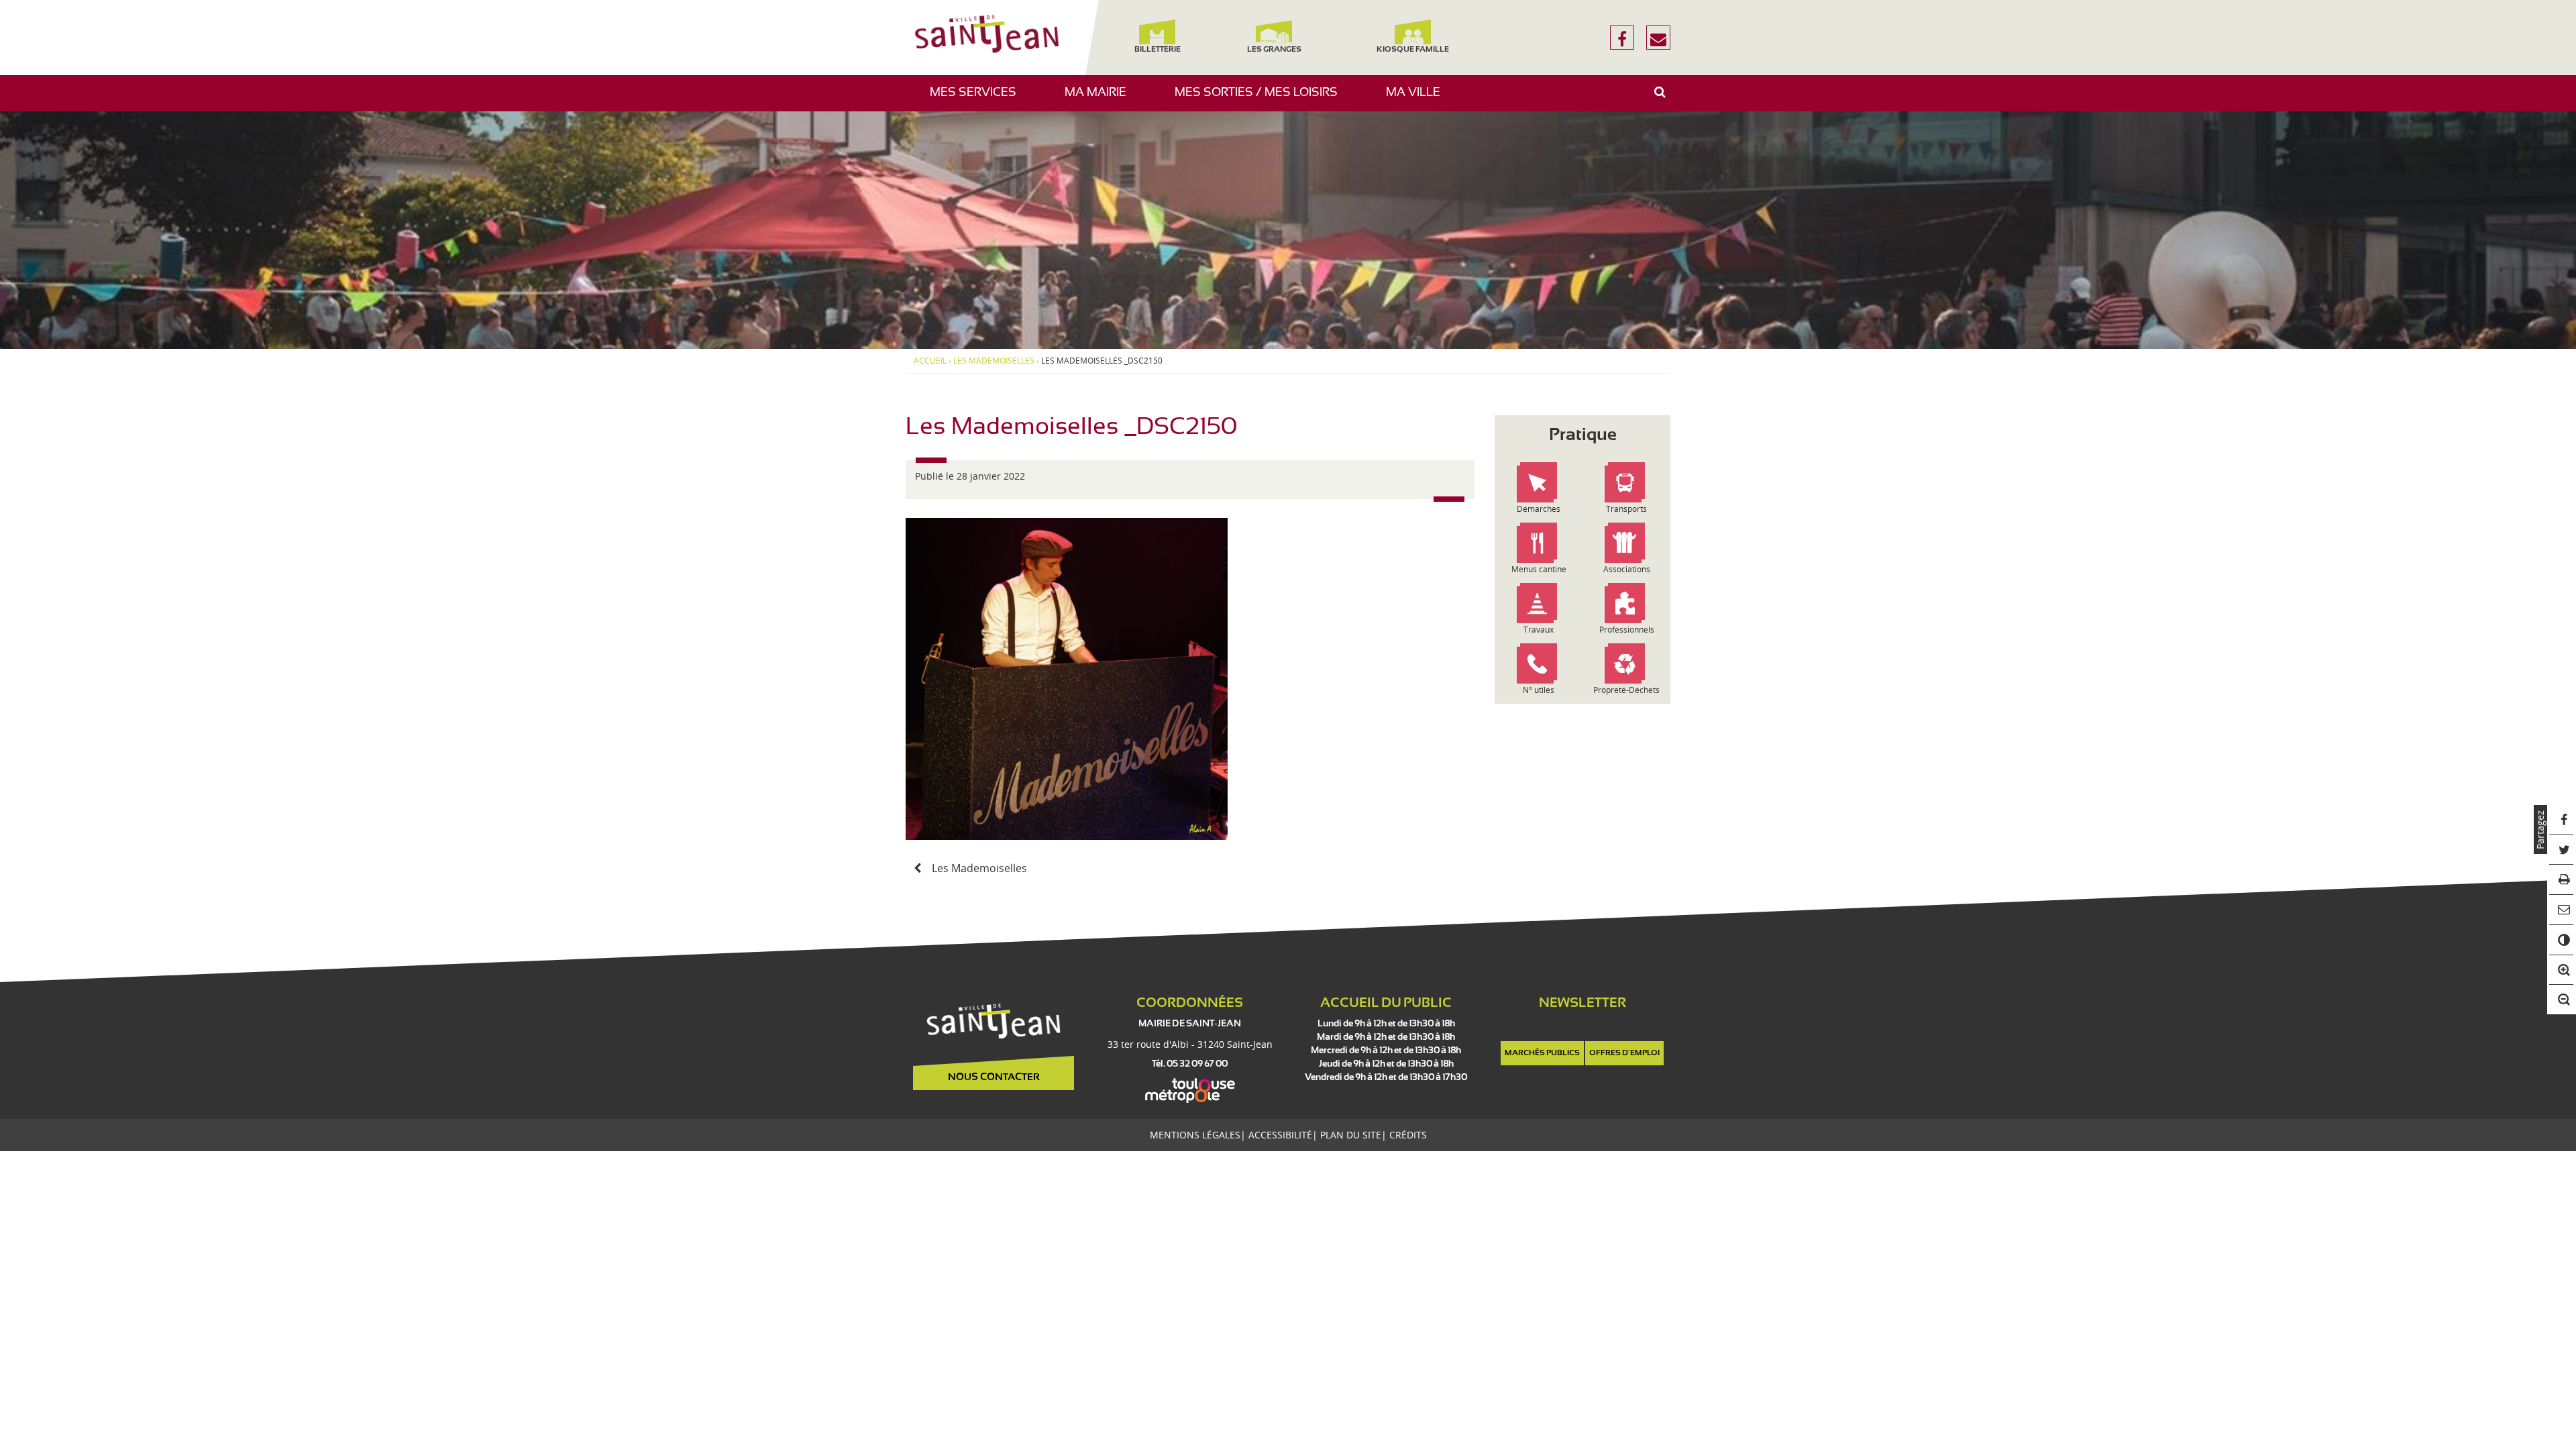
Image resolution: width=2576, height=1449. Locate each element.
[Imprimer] (2562, 880)
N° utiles (1539, 690)
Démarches (1539, 509)
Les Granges (1274, 50)
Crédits (1408, 1135)
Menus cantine (1539, 569)
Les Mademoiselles (994, 361)
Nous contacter (994, 1077)
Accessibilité (1280, 1135)
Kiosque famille (1413, 50)
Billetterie (1157, 50)
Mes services (978, 99)
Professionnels (1627, 630)
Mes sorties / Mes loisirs (1261, 99)
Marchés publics (1542, 1053)
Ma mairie (1101, 99)
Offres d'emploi (1624, 1053)
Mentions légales (1195, 1135)
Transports (1626, 509)
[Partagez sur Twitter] (2562, 850)
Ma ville (1418, 99)
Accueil (930, 361)
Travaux (1539, 630)
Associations (1627, 569)
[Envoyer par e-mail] (2562, 910)
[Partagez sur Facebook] (2562, 820)
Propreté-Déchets (1626, 690)
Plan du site (1351, 1135)
